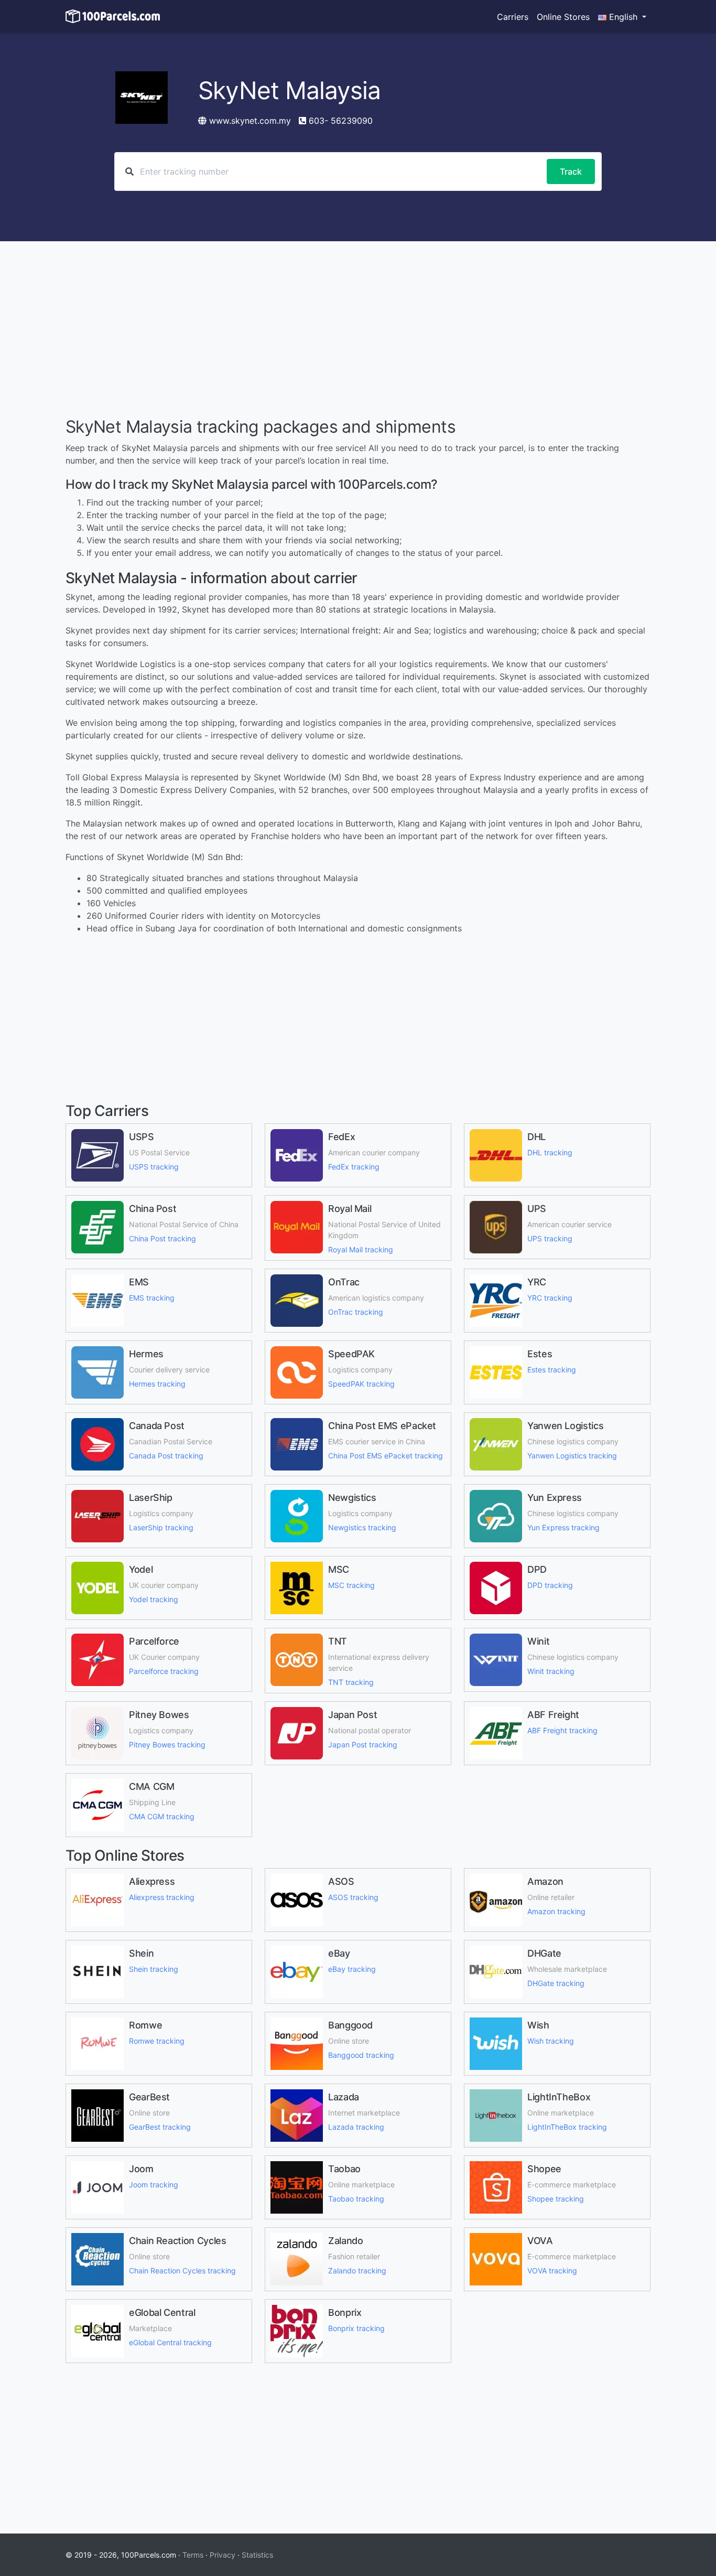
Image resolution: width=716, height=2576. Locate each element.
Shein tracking (154, 1969)
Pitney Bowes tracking (167, 1745)
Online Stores (563, 17)
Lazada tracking (356, 2127)
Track (571, 171)
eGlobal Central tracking (170, 2342)
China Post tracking (162, 1238)
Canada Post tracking (166, 1456)
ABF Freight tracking (562, 1730)
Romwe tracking (157, 2041)
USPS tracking (154, 1167)
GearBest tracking (160, 2127)
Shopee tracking (556, 2199)
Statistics (257, 2555)
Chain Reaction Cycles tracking (182, 2271)
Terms (193, 2555)
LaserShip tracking (161, 1527)
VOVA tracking (552, 2271)
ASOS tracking (353, 1897)
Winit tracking (551, 1671)
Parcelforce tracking (164, 1671)
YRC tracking (550, 1298)
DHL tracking (550, 1152)
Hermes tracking (157, 1384)
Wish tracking (551, 2041)
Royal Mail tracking (361, 1249)
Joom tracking (154, 2185)
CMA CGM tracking (162, 1816)
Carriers (513, 17)
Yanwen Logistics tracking (572, 1456)
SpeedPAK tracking (361, 1384)
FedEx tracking (354, 1167)
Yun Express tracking (563, 1527)
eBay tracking (352, 1969)
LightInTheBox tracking (567, 2127)
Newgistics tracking (362, 1527)
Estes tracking (552, 1370)
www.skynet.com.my (250, 121)
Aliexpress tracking (162, 1897)
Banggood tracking (361, 2055)
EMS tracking (152, 1298)
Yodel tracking (154, 1599)
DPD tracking (550, 1585)
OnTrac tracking (356, 1312)
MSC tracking (351, 1585)
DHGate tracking (556, 1983)
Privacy (223, 2555)
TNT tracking (351, 1682)
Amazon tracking (556, 1911)
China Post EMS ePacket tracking (386, 1456)
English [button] (623, 17)
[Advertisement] (358, 330)
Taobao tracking (356, 2199)
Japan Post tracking (363, 1745)
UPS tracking (550, 1238)
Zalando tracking (357, 2271)
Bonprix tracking (356, 2328)
